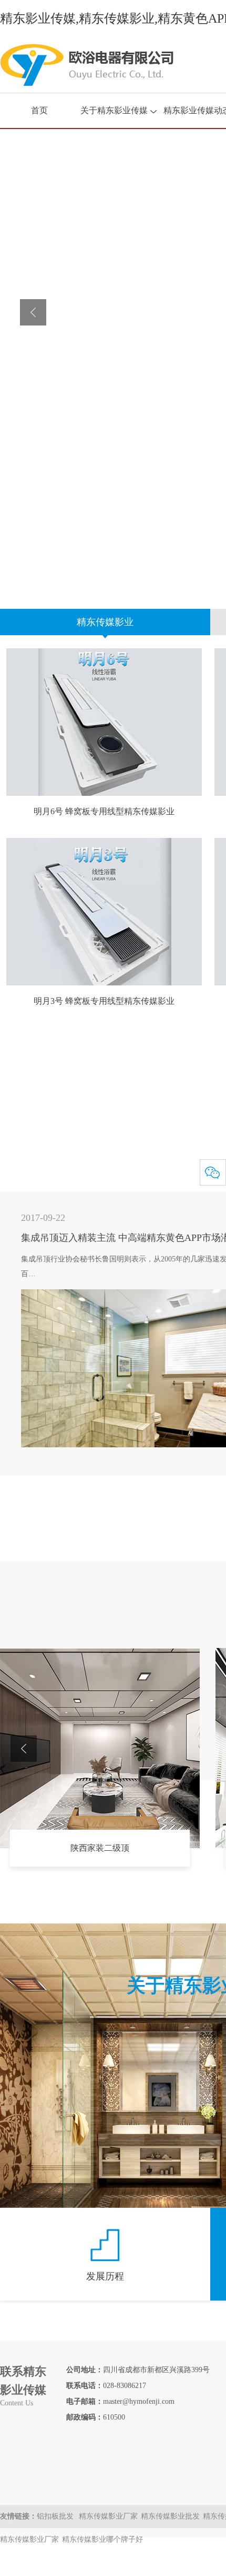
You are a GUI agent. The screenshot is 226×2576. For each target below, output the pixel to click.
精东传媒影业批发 (170, 2516)
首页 (39, 110)
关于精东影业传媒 (114, 110)
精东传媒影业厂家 (108, 2516)
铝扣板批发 (56, 2516)
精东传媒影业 (105, 622)
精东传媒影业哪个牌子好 (102, 2539)
